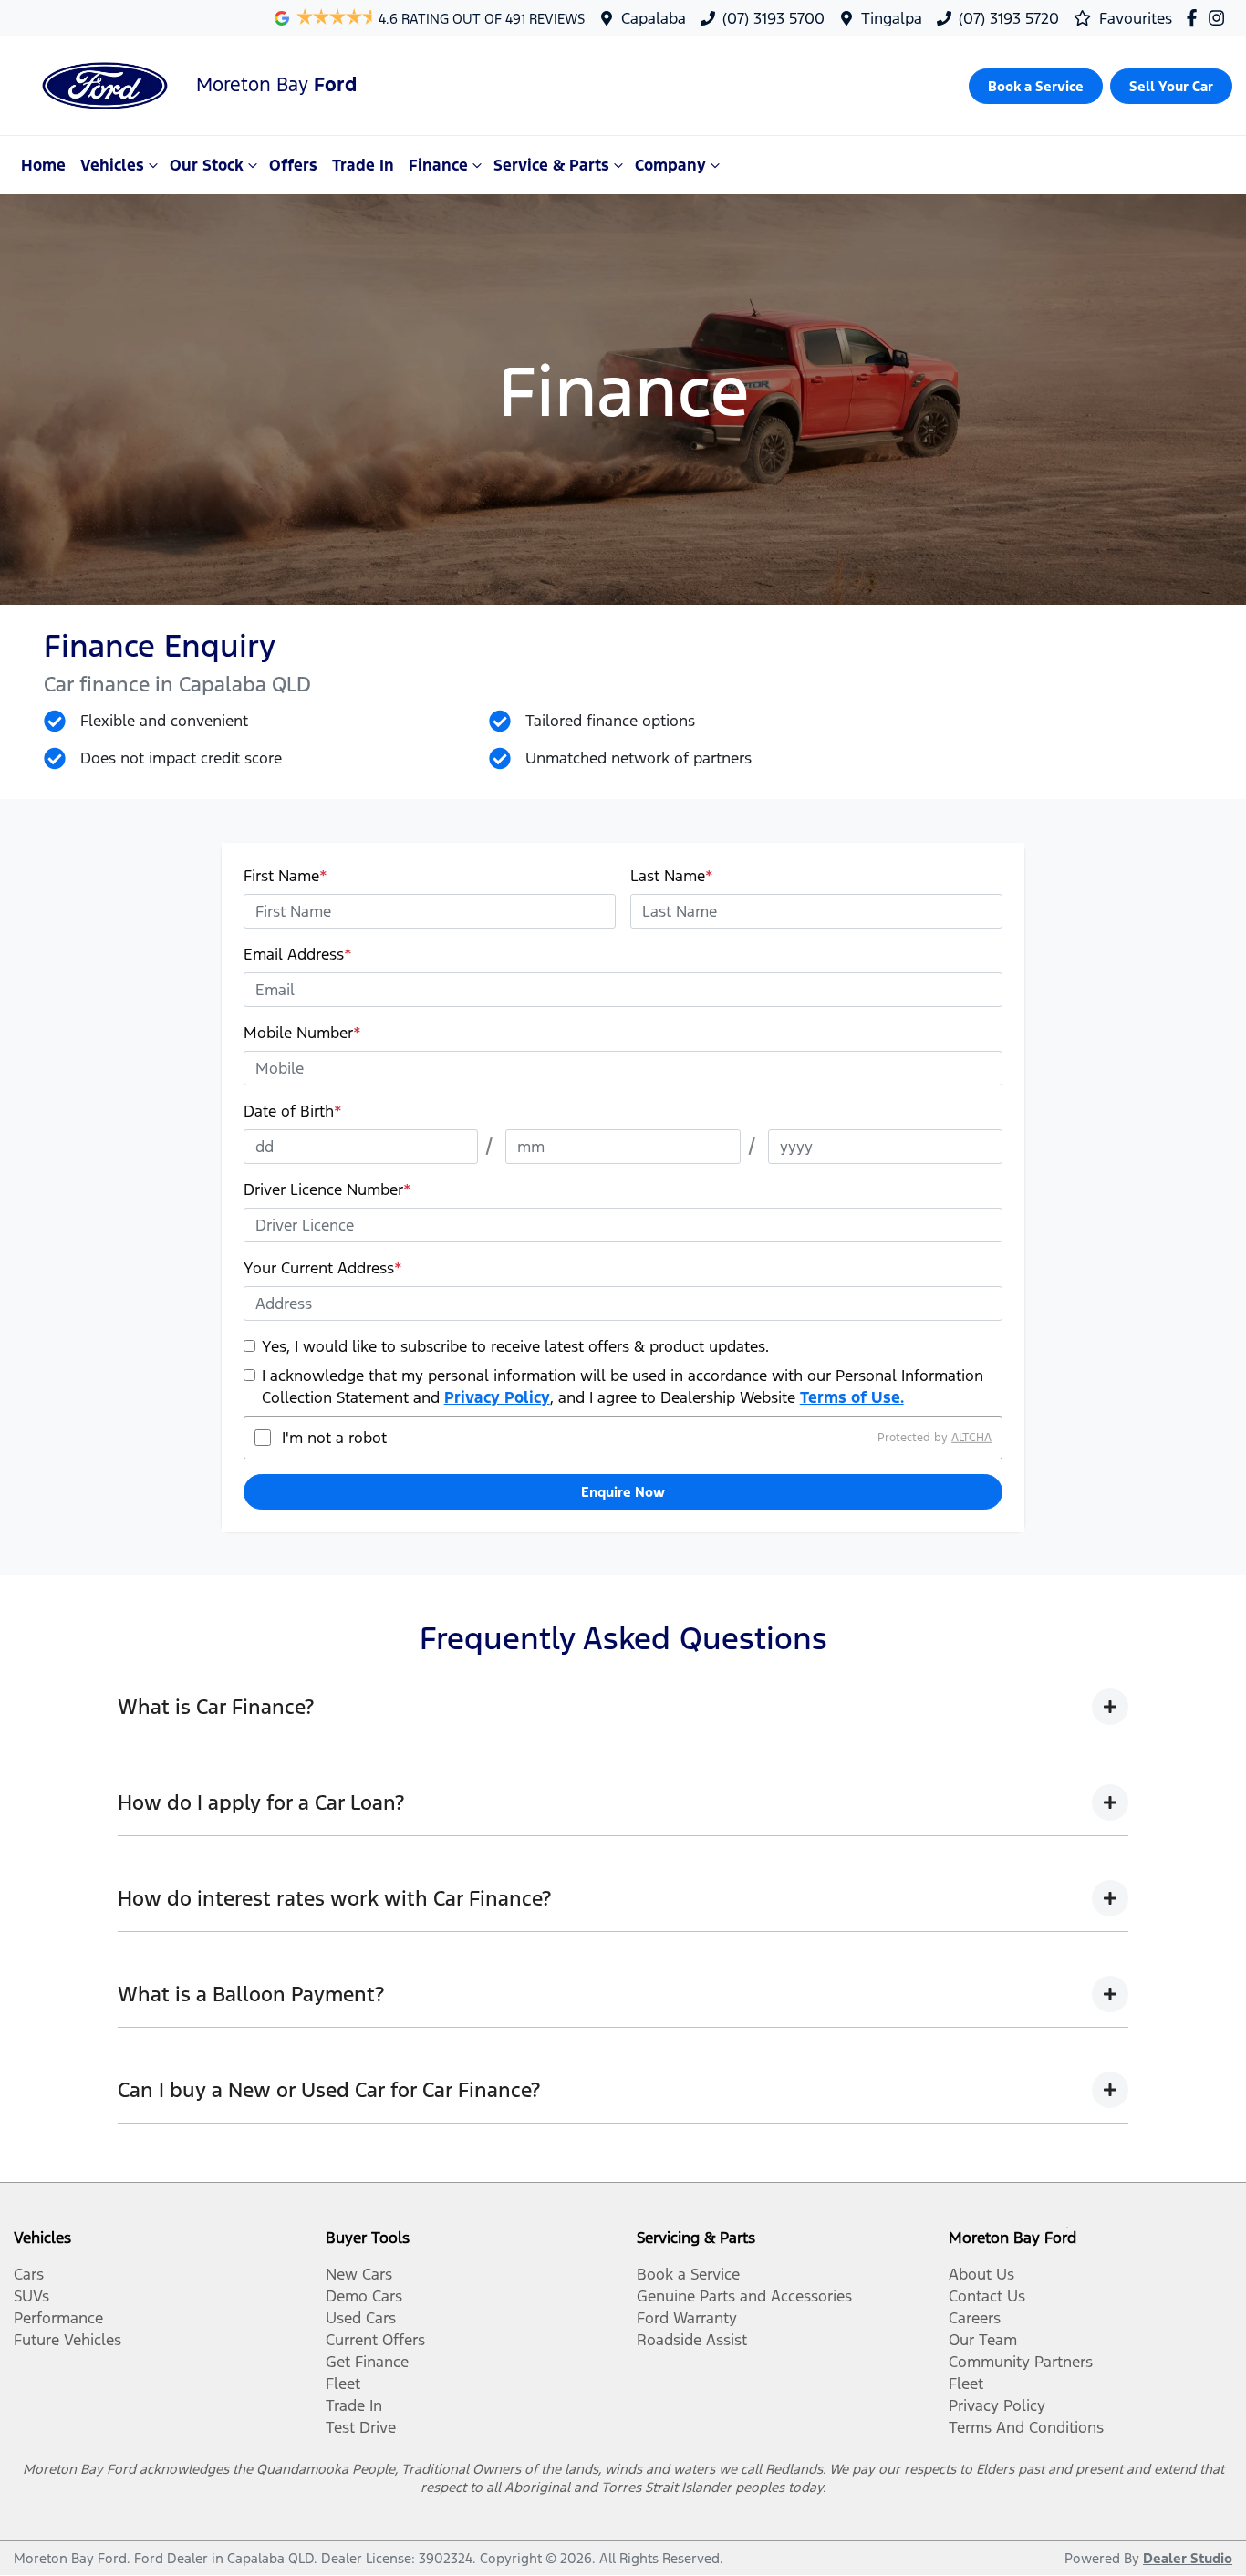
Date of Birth (293, 1111)
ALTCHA (971, 1438)
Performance (58, 2318)
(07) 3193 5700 (774, 18)
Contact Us (987, 2296)
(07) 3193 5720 (1009, 18)
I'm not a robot (334, 1438)
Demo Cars (364, 2296)
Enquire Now (623, 1492)
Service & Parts (551, 165)
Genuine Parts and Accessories (744, 2296)
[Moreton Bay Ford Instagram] (1220, 18)
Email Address (298, 954)
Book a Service (688, 2274)
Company (670, 165)
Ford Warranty (687, 2318)
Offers (293, 165)
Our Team (983, 2340)
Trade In (363, 165)
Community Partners (1021, 2362)
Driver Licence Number (327, 1189)
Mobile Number (302, 1033)
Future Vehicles (67, 2340)
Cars (29, 2274)
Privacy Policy (497, 1397)
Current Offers (375, 2340)
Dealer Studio (1188, 2558)
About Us (981, 2274)
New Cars (359, 2274)
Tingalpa (892, 18)
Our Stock (207, 165)
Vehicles (112, 165)
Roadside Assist (692, 2340)
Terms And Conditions (1026, 2427)
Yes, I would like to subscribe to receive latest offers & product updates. (515, 1346)
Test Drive (361, 2427)
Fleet (343, 2384)
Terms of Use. (852, 1397)
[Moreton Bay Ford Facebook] (1195, 18)
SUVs (31, 2296)
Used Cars (361, 2318)
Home (43, 165)
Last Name (672, 876)
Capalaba (654, 18)
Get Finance (367, 2362)
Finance (438, 165)
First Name (286, 876)
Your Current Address (323, 1268)
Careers (975, 2318)
